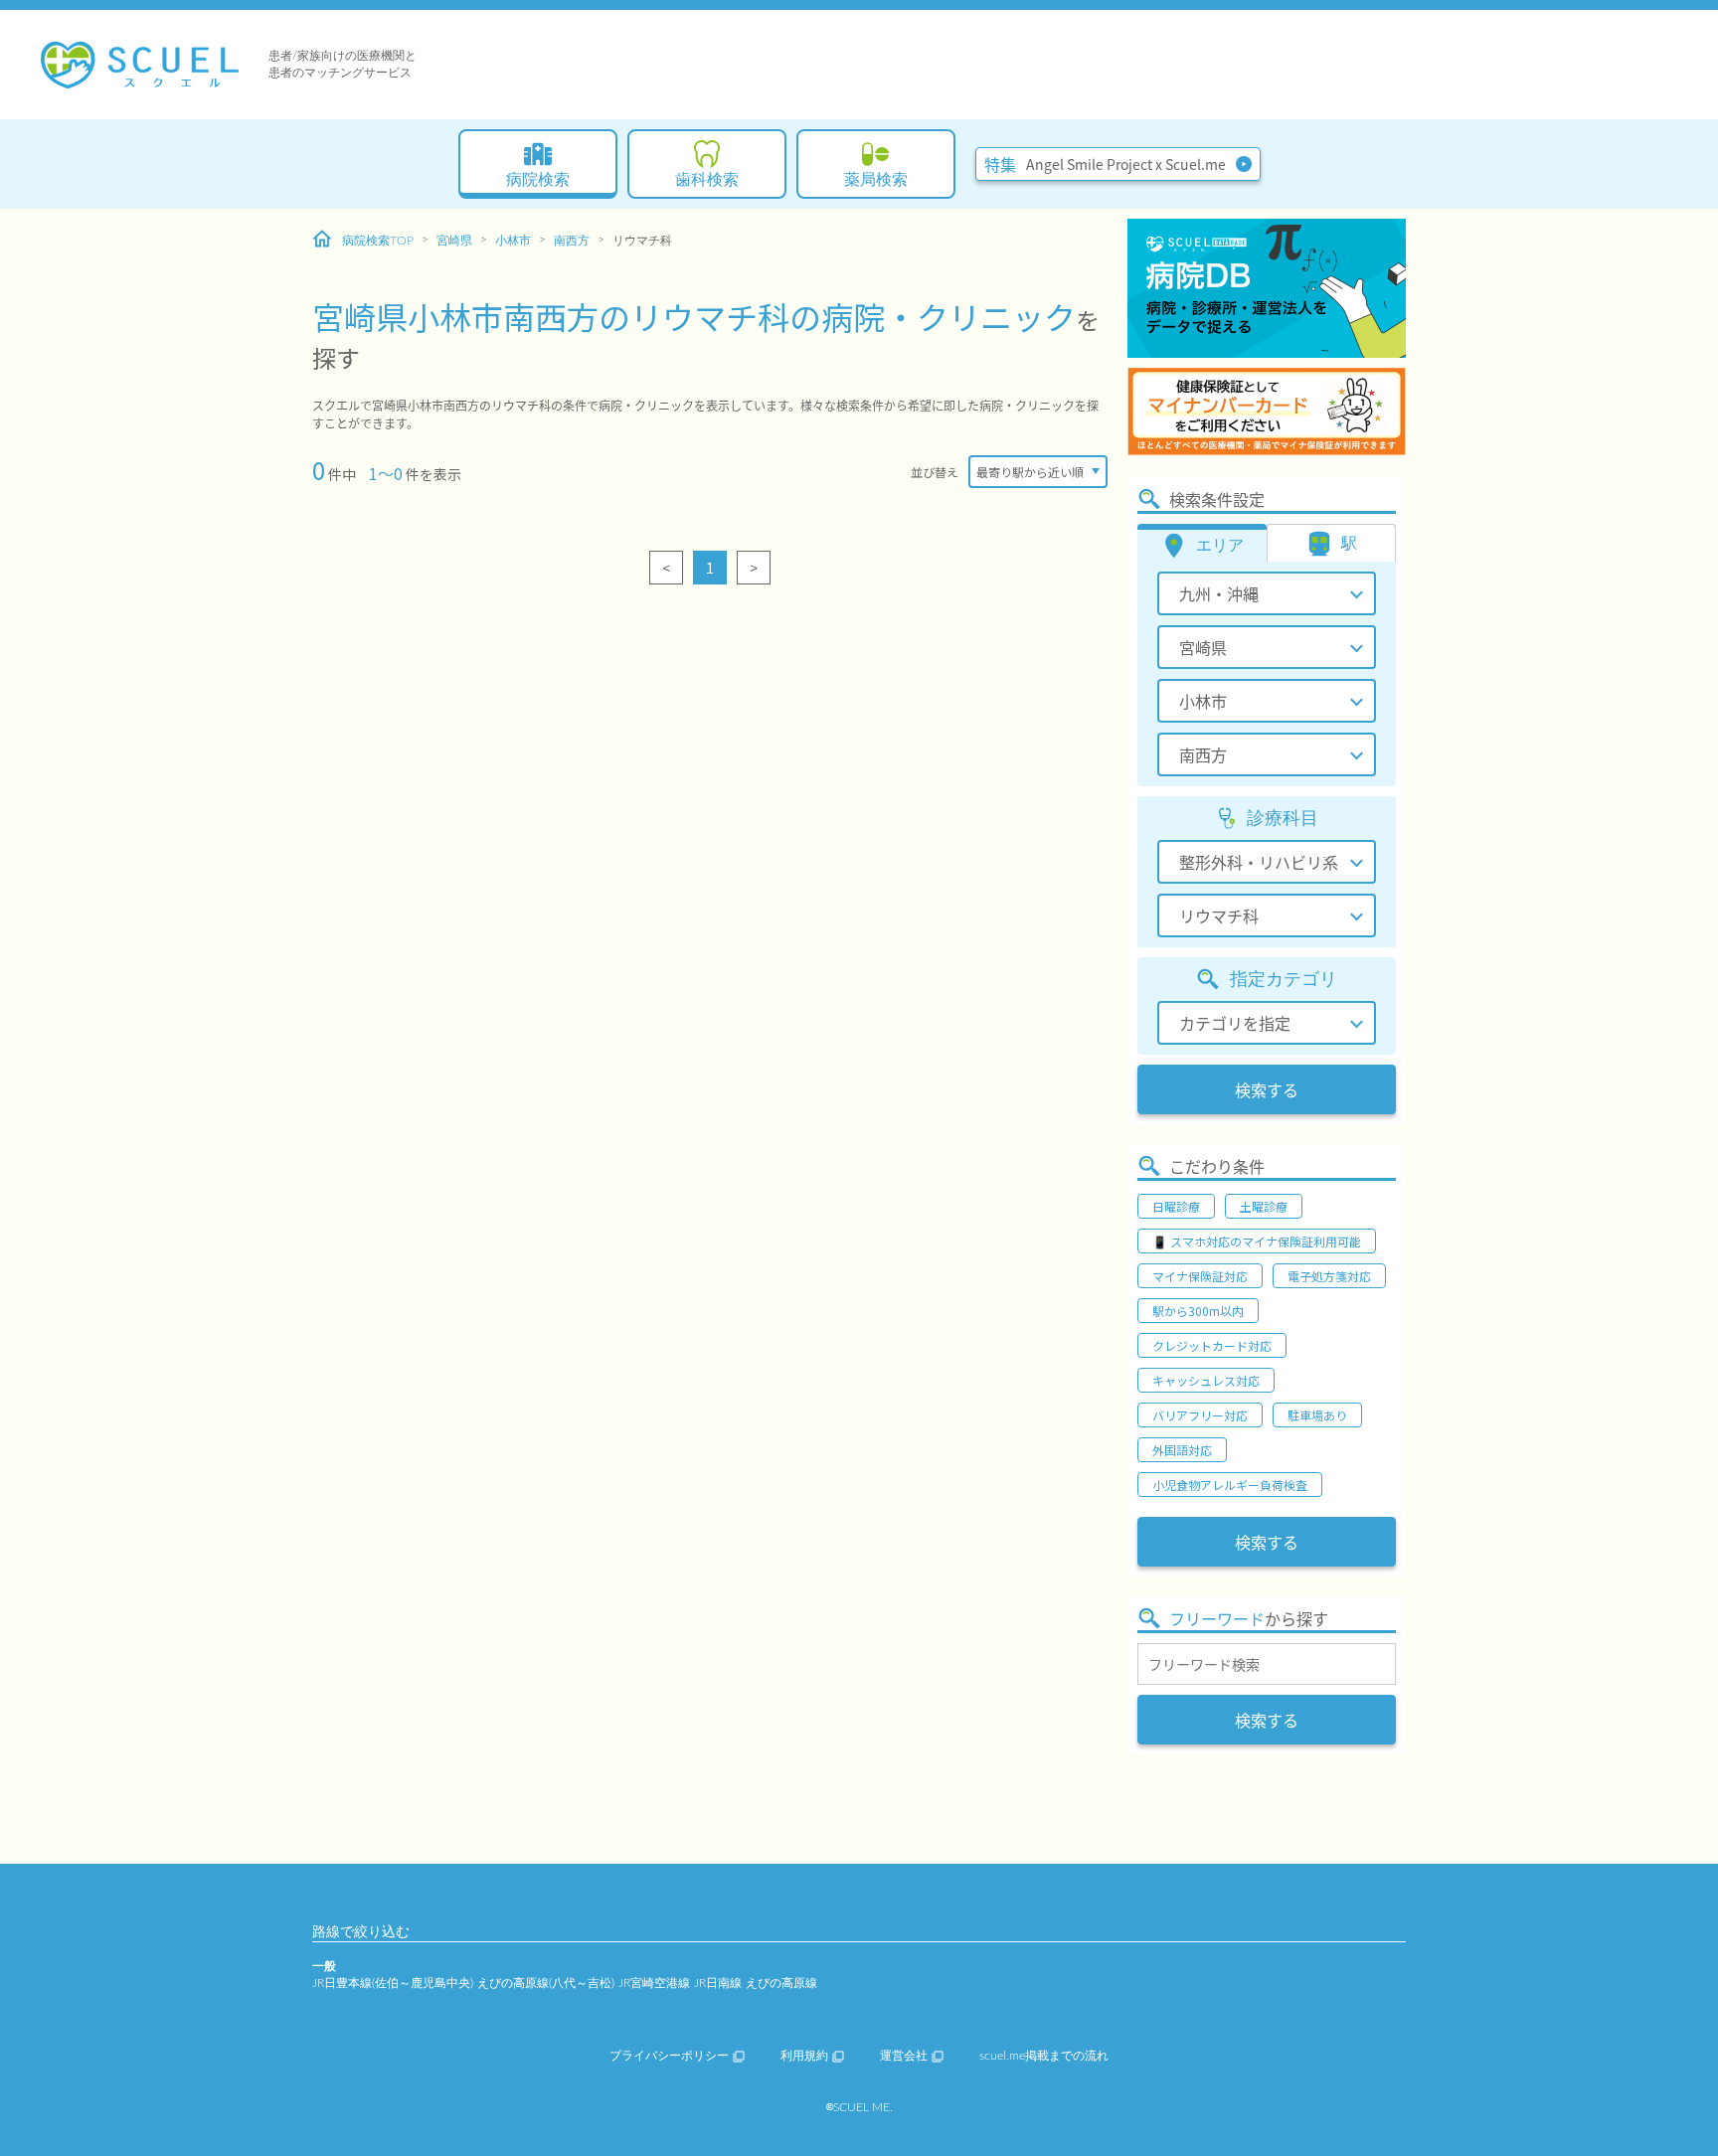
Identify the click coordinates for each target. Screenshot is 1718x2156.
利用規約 (804, 2056)
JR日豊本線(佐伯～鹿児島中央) (393, 1983)
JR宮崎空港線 (654, 1983)
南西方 (572, 241)
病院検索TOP (378, 241)
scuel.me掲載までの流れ (1044, 2056)
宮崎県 (454, 241)
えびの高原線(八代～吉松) (546, 1983)
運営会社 (904, 2056)
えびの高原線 (781, 1983)
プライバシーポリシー (669, 2056)
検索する (1267, 1089)
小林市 (513, 241)
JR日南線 (718, 1983)
